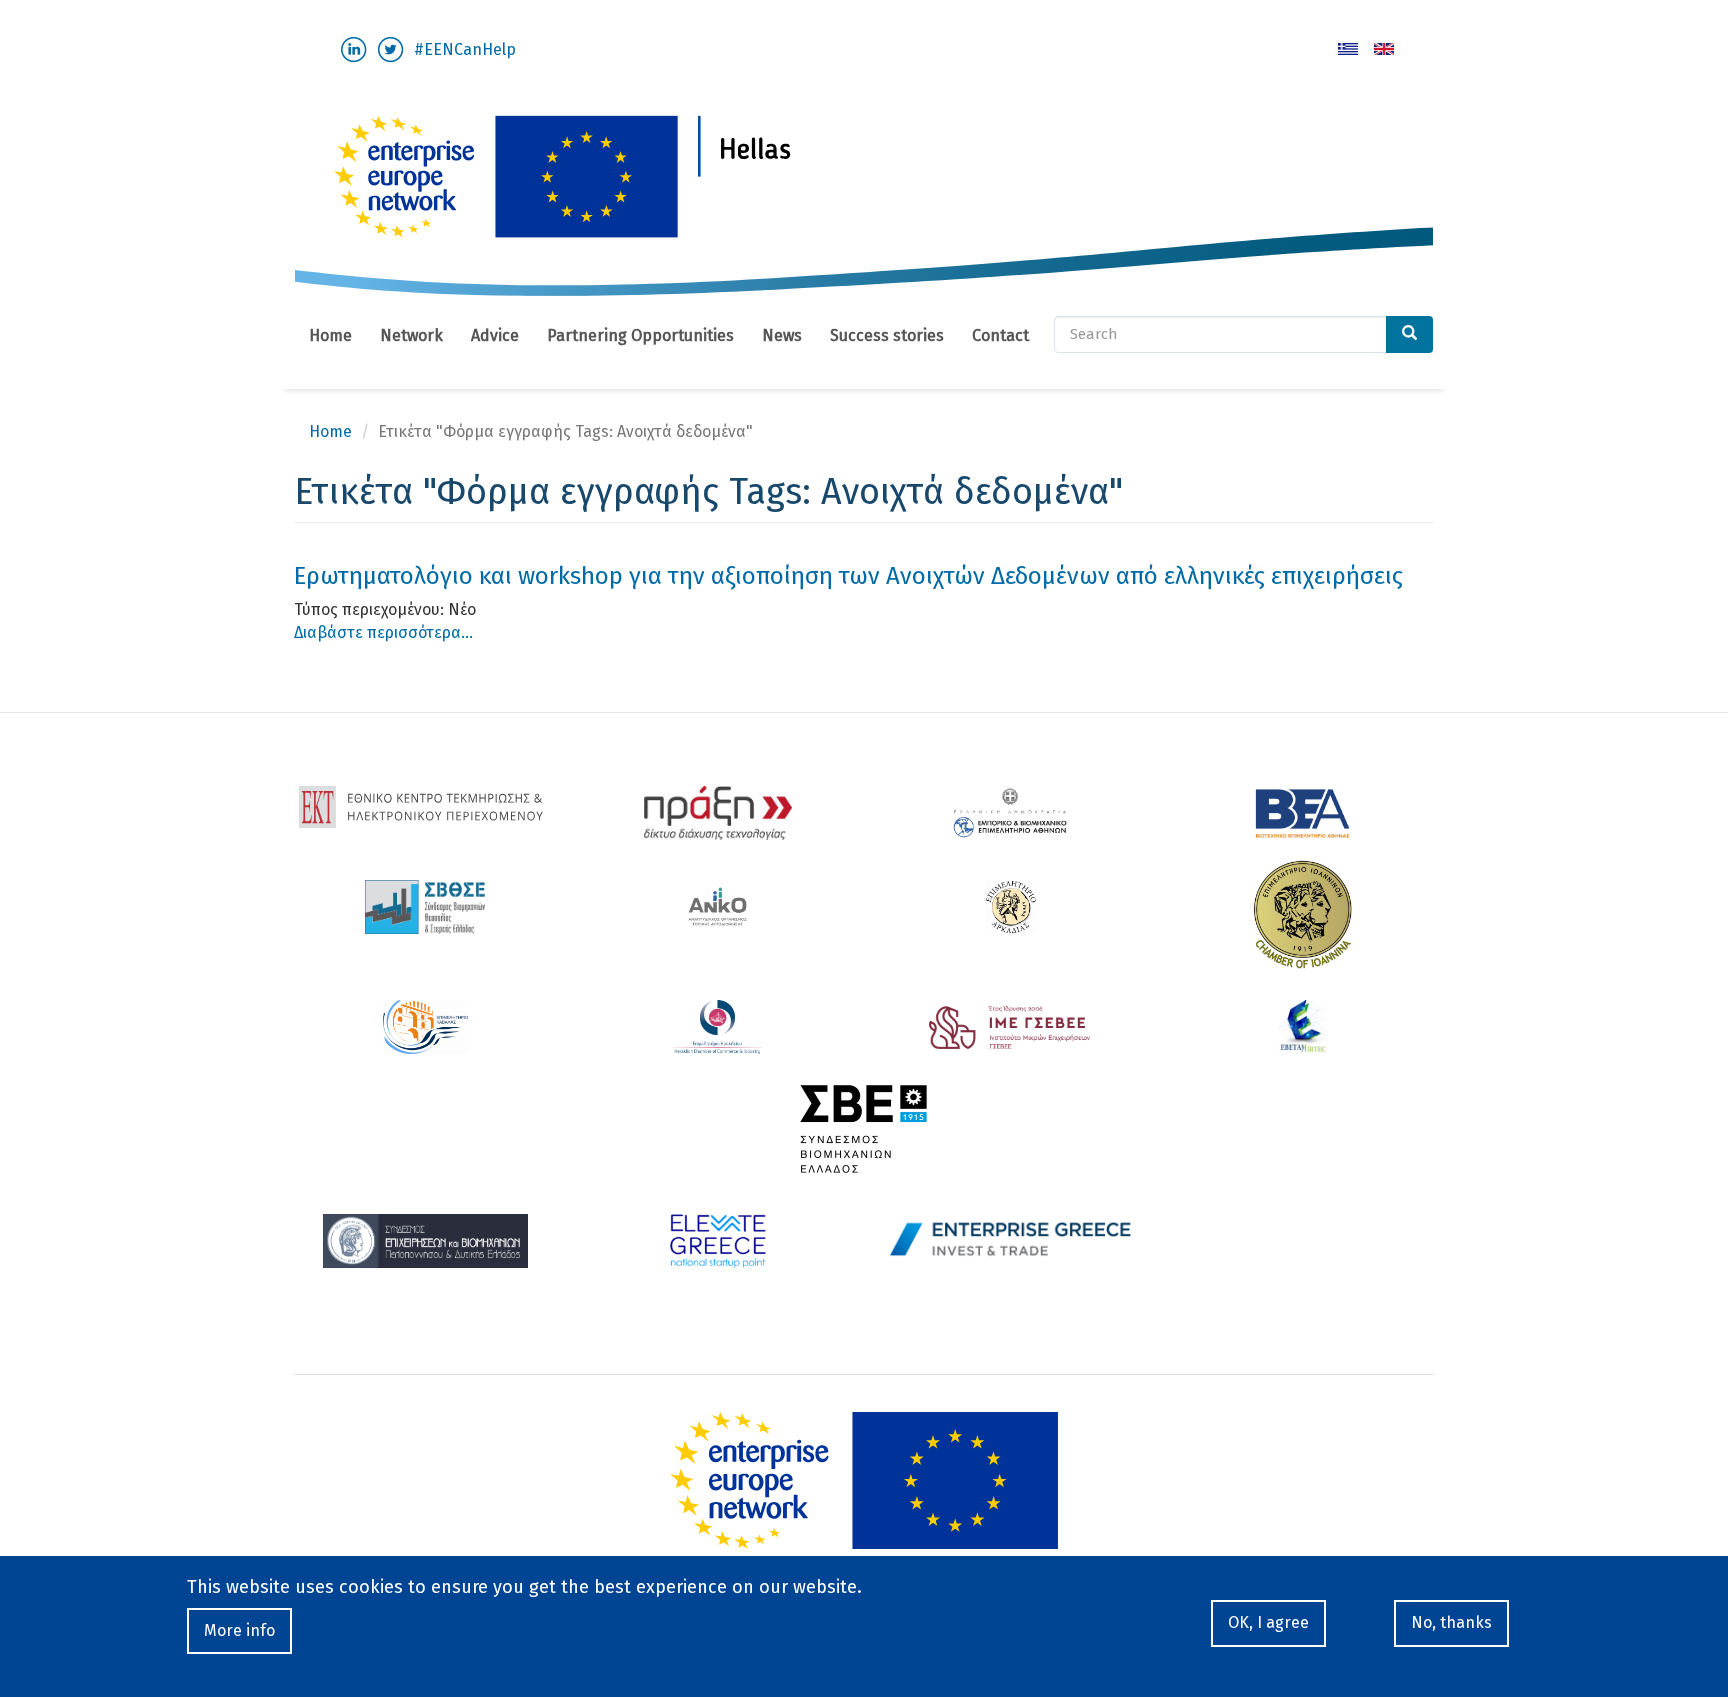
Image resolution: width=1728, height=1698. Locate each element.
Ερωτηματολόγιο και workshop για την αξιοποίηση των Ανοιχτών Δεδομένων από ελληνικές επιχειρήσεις (848, 576)
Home (330, 335)
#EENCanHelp (465, 49)
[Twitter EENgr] (390, 48)
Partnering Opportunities (640, 335)
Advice (495, 335)
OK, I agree (1268, 1622)
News (782, 335)
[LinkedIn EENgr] (353, 48)
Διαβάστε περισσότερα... (383, 632)
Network (411, 335)
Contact (1000, 335)
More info (239, 1630)
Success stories (887, 335)
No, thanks (1451, 1622)
